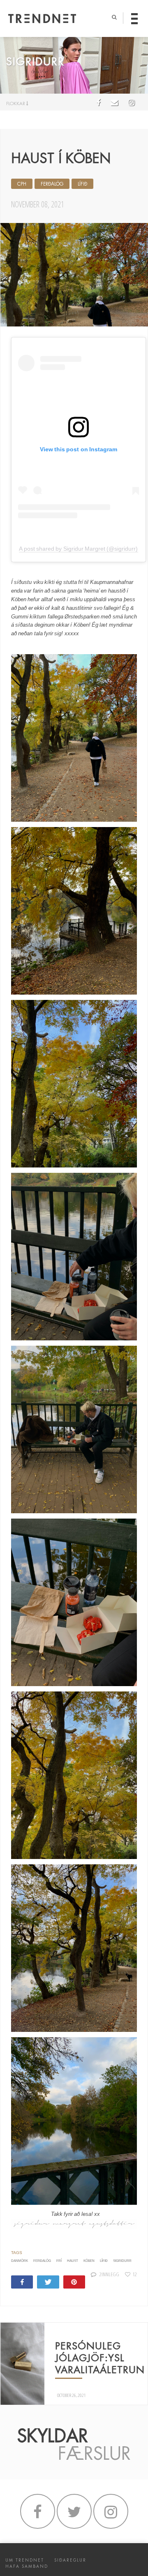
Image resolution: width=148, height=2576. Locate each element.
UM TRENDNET (25, 2560)
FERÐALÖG (52, 184)
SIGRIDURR (122, 2261)
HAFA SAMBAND (27, 2566)
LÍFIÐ (82, 184)
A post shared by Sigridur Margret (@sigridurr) (78, 549)
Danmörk (20, 2261)
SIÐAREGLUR (70, 2560)
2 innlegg (109, 2274)
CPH (22, 184)
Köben (89, 2261)
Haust (73, 2261)
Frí (59, 2261)
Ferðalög (42, 2261)
